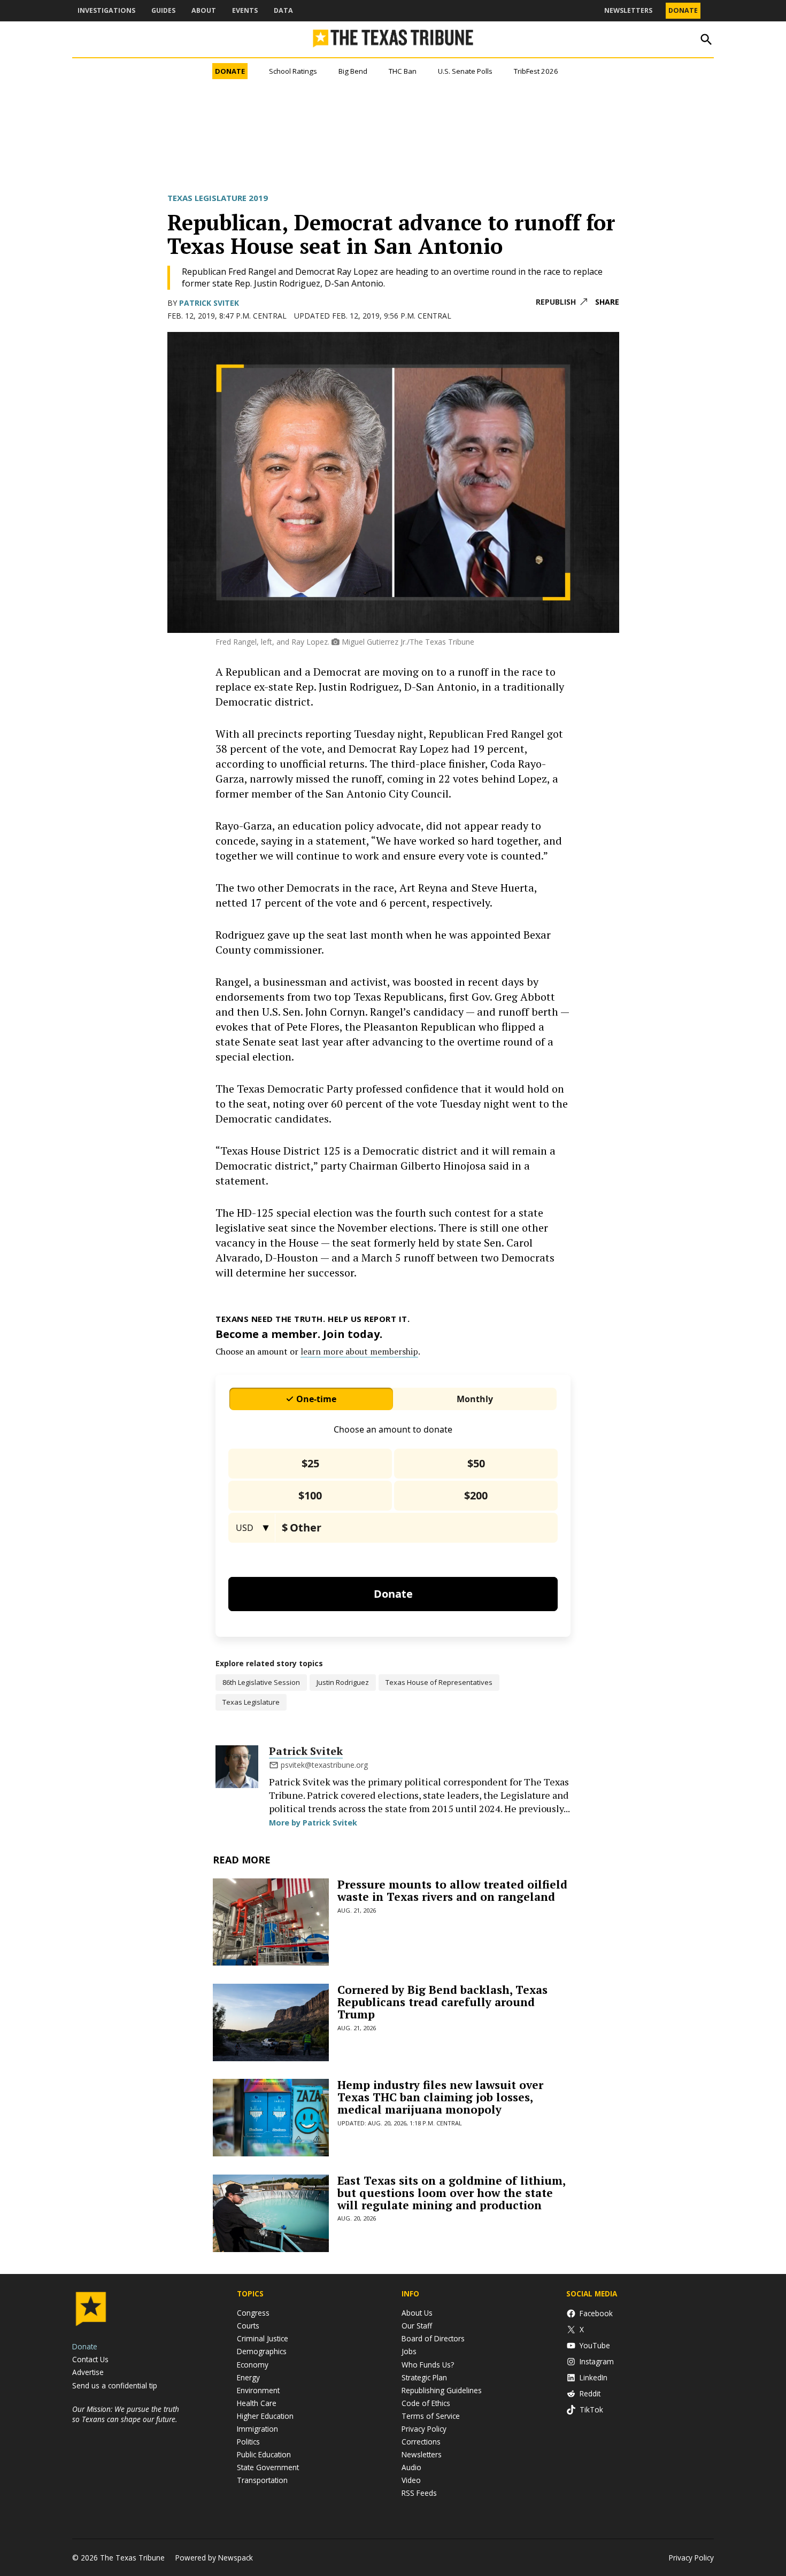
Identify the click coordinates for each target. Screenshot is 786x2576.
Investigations (106, 10)
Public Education (264, 2454)
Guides (163, 10)
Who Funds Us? (428, 2365)
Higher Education (265, 2416)
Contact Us (90, 2359)
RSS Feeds (419, 2493)
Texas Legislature (251, 1702)
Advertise (88, 2372)
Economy (253, 2365)
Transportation (262, 2480)
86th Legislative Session (261, 1682)
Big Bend (353, 71)
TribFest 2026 (536, 71)
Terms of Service (431, 2416)
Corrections (421, 2442)
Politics (248, 2442)
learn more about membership (359, 1351)
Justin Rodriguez (343, 1682)
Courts (248, 2326)
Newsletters (628, 10)
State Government (268, 2467)
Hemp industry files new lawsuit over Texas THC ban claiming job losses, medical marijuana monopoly (440, 2097)
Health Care (257, 2403)
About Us (417, 2313)
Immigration (257, 2429)
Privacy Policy (424, 2429)
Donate (683, 10)
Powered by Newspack (214, 2558)
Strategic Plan (424, 2377)
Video (411, 2480)
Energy (248, 2377)
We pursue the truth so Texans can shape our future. (126, 2414)
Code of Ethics (426, 2403)
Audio (411, 2467)
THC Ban (403, 71)
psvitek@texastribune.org (324, 1765)
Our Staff (417, 2326)
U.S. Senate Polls (465, 71)
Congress (253, 2313)
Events (245, 10)
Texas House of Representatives (439, 1682)
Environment (258, 2390)
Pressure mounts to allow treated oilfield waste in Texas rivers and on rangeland (452, 1890)
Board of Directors (433, 2338)
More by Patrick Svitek (313, 1823)
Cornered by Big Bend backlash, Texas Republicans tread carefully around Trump (442, 2002)
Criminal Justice (263, 2338)
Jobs (409, 2351)
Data (283, 10)
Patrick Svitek (209, 303)
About (204, 10)
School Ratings (293, 71)
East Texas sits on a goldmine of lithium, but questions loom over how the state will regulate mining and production (451, 2193)
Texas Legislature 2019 (218, 198)
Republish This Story (561, 302)
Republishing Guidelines (442, 2390)
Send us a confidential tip (115, 2385)
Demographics (262, 2351)
